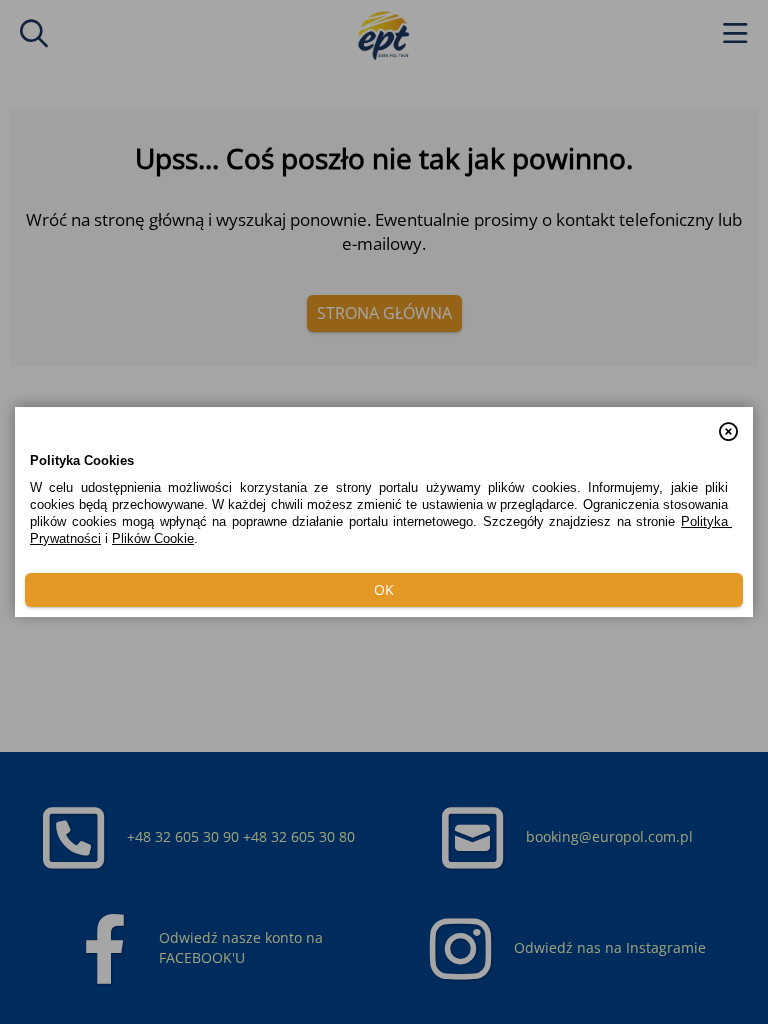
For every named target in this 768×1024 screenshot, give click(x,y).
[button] (728, 422)
